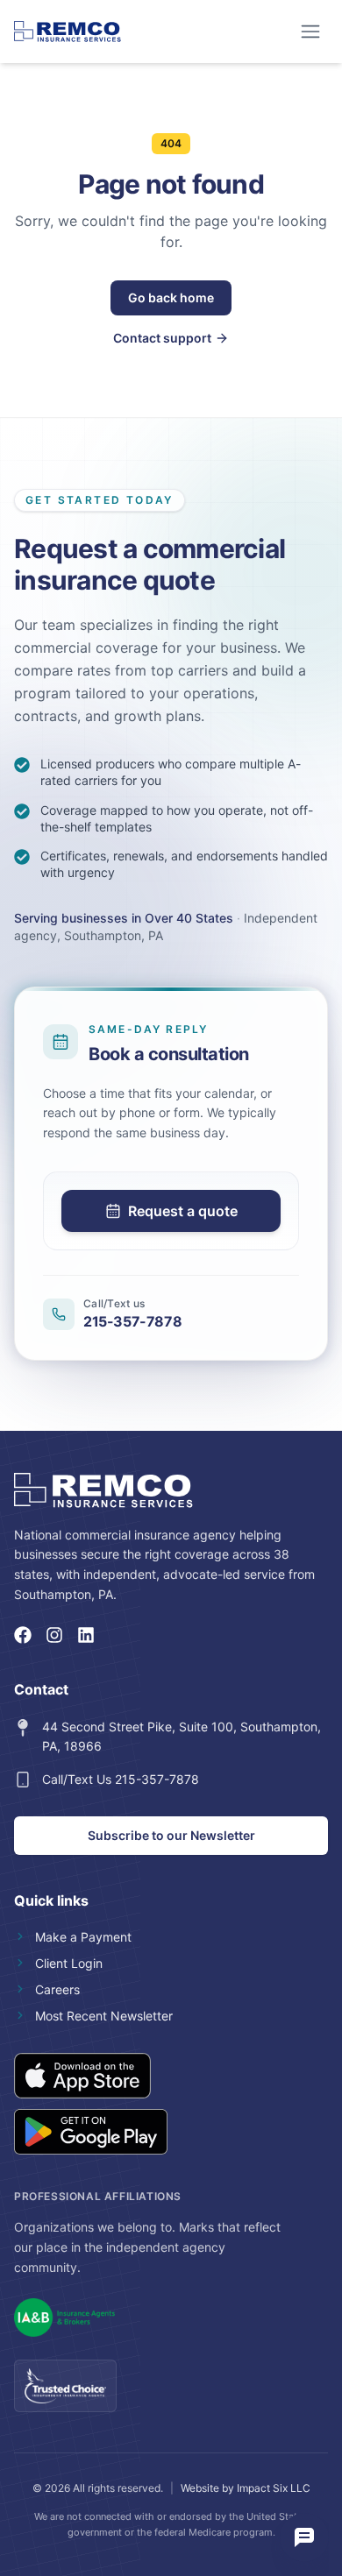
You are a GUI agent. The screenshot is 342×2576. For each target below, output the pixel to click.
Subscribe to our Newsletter (171, 1835)
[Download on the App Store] (171, 2076)
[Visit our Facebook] (23, 1635)
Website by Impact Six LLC (246, 2488)
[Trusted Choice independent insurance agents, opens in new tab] (65, 2386)
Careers (57, 1989)
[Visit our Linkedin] (86, 1635)
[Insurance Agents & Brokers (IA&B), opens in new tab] (64, 2318)
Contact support (162, 338)
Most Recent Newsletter (104, 2016)
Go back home (171, 297)
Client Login (69, 1963)
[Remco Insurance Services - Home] (68, 32)
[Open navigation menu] (310, 32)
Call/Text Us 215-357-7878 (121, 1779)
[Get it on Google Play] (171, 2132)
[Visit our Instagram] (54, 1635)
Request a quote (183, 1211)
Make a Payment (83, 1937)
